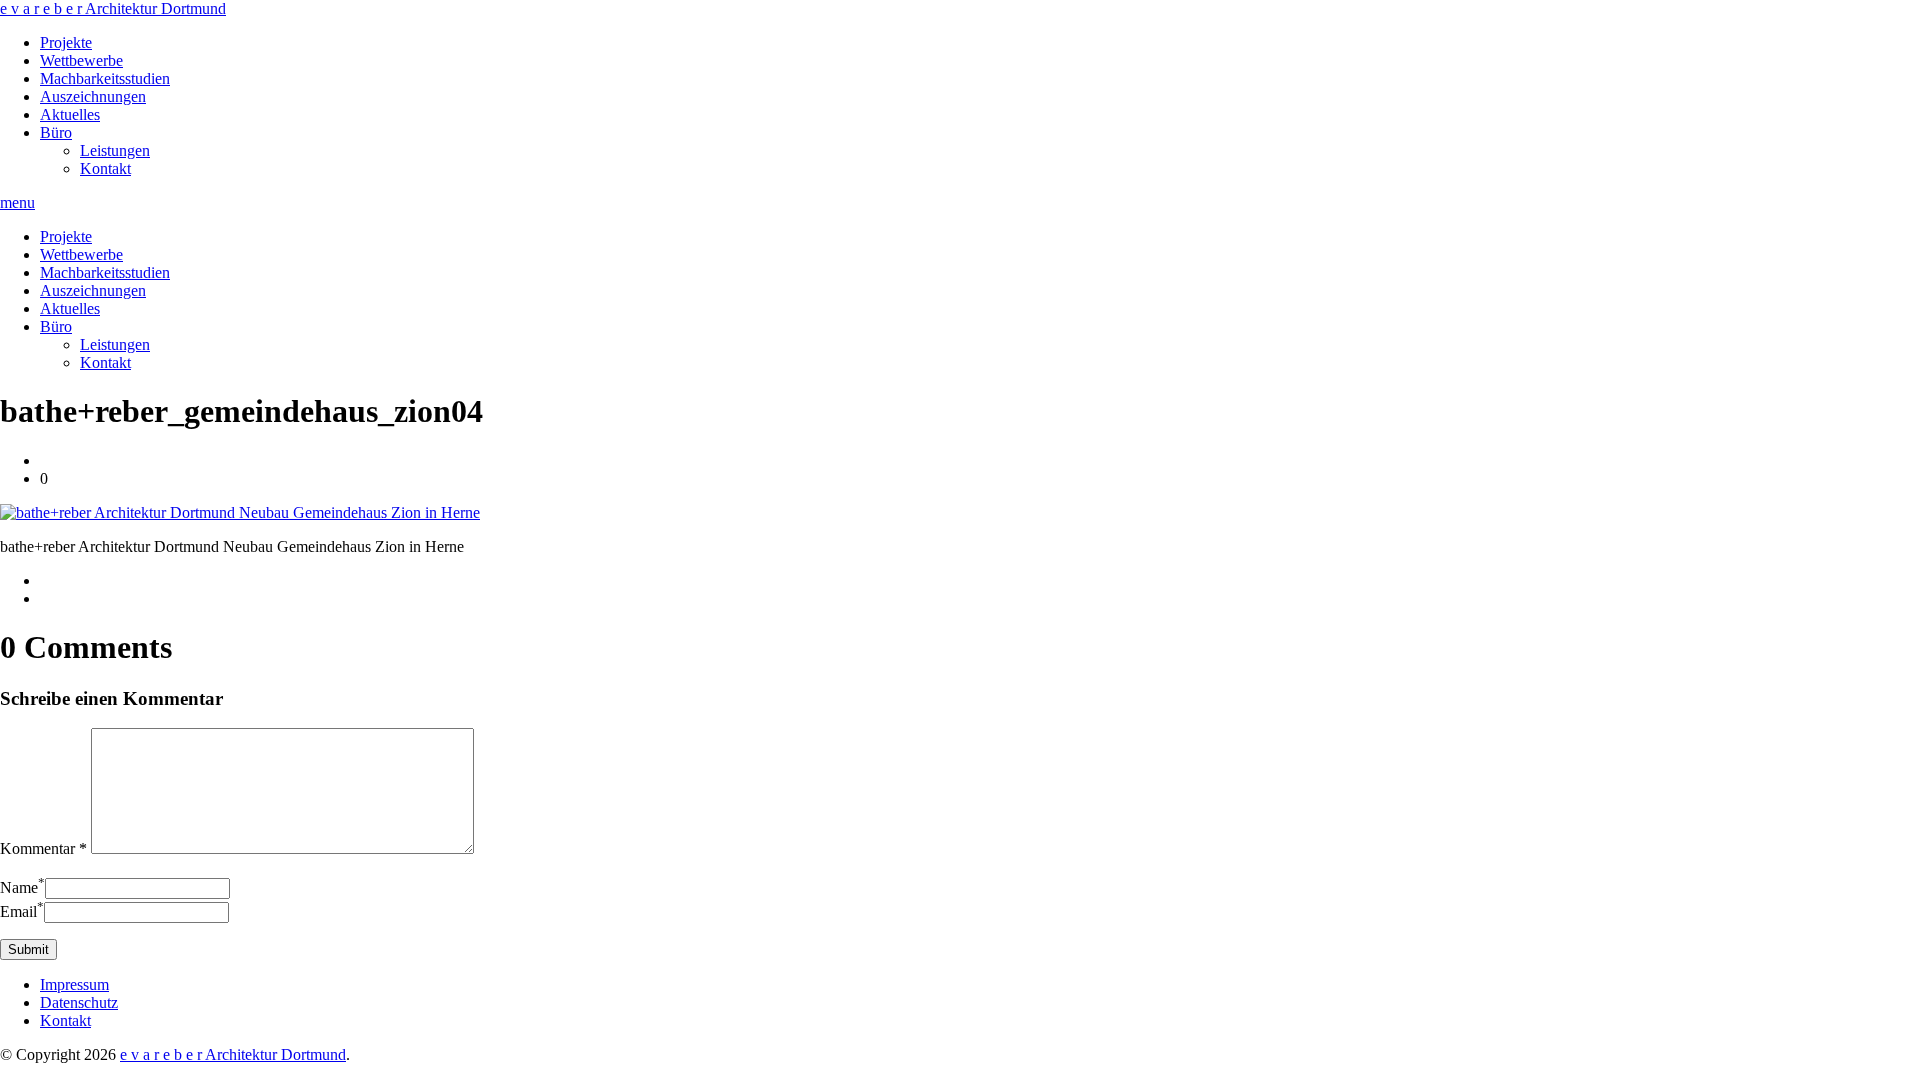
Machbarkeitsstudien (105, 78)
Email (22, 911)
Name (22, 887)
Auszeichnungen (93, 96)
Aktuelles (70, 114)
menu (17, 202)
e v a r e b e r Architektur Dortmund (113, 8)
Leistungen (115, 150)
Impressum (74, 984)
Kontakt (105, 168)
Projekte (66, 42)
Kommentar (43, 848)
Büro (56, 132)
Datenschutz (79, 1002)
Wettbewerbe (81, 60)
